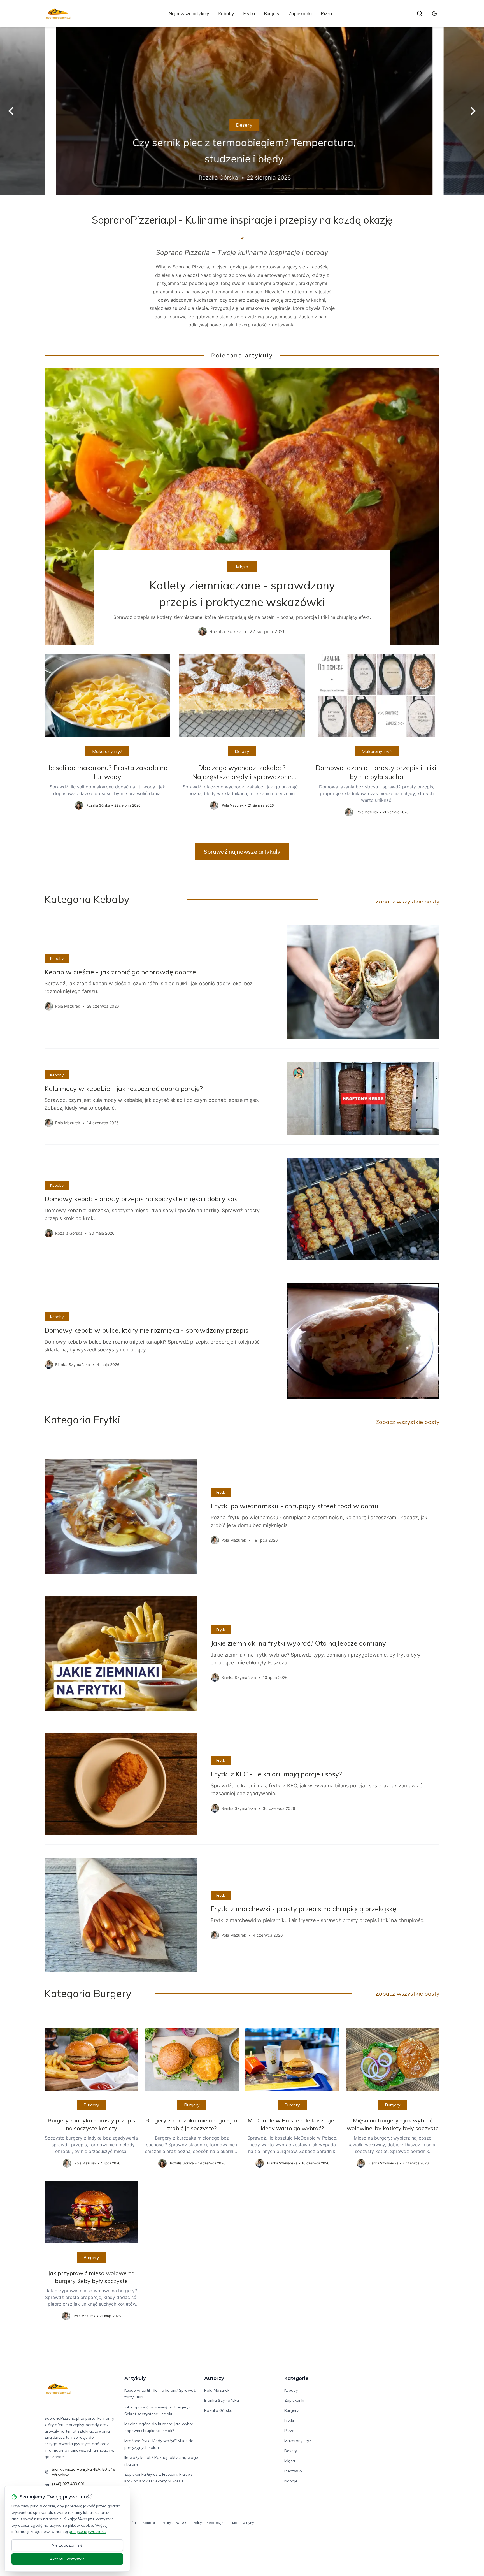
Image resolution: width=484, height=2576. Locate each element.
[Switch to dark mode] (434, 13)
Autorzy (214, 2378)
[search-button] (420, 13)
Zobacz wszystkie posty (408, 901)
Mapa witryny (243, 2523)
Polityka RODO (174, 2523)
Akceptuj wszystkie (67, 2559)
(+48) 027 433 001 (68, 2484)
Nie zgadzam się (67, 2545)
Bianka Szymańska (222, 2400)
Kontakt (149, 2523)
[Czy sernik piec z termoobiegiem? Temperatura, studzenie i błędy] (242, 111)
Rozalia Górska (218, 2410)
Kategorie (296, 2378)
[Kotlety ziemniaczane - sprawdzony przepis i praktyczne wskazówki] (242, 507)
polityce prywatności (88, 2531)
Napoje (291, 2481)
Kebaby (226, 13)
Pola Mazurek (217, 2390)
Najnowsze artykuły (189, 13)
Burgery (272, 13)
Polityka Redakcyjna (209, 2523)
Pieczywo (293, 2471)
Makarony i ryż (107, 751)
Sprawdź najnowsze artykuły (242, 852)
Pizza (326, 13)
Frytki (249, 13)
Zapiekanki (300, 13)
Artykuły (135, 2378)
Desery (242, 125)
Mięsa (242, 567)
